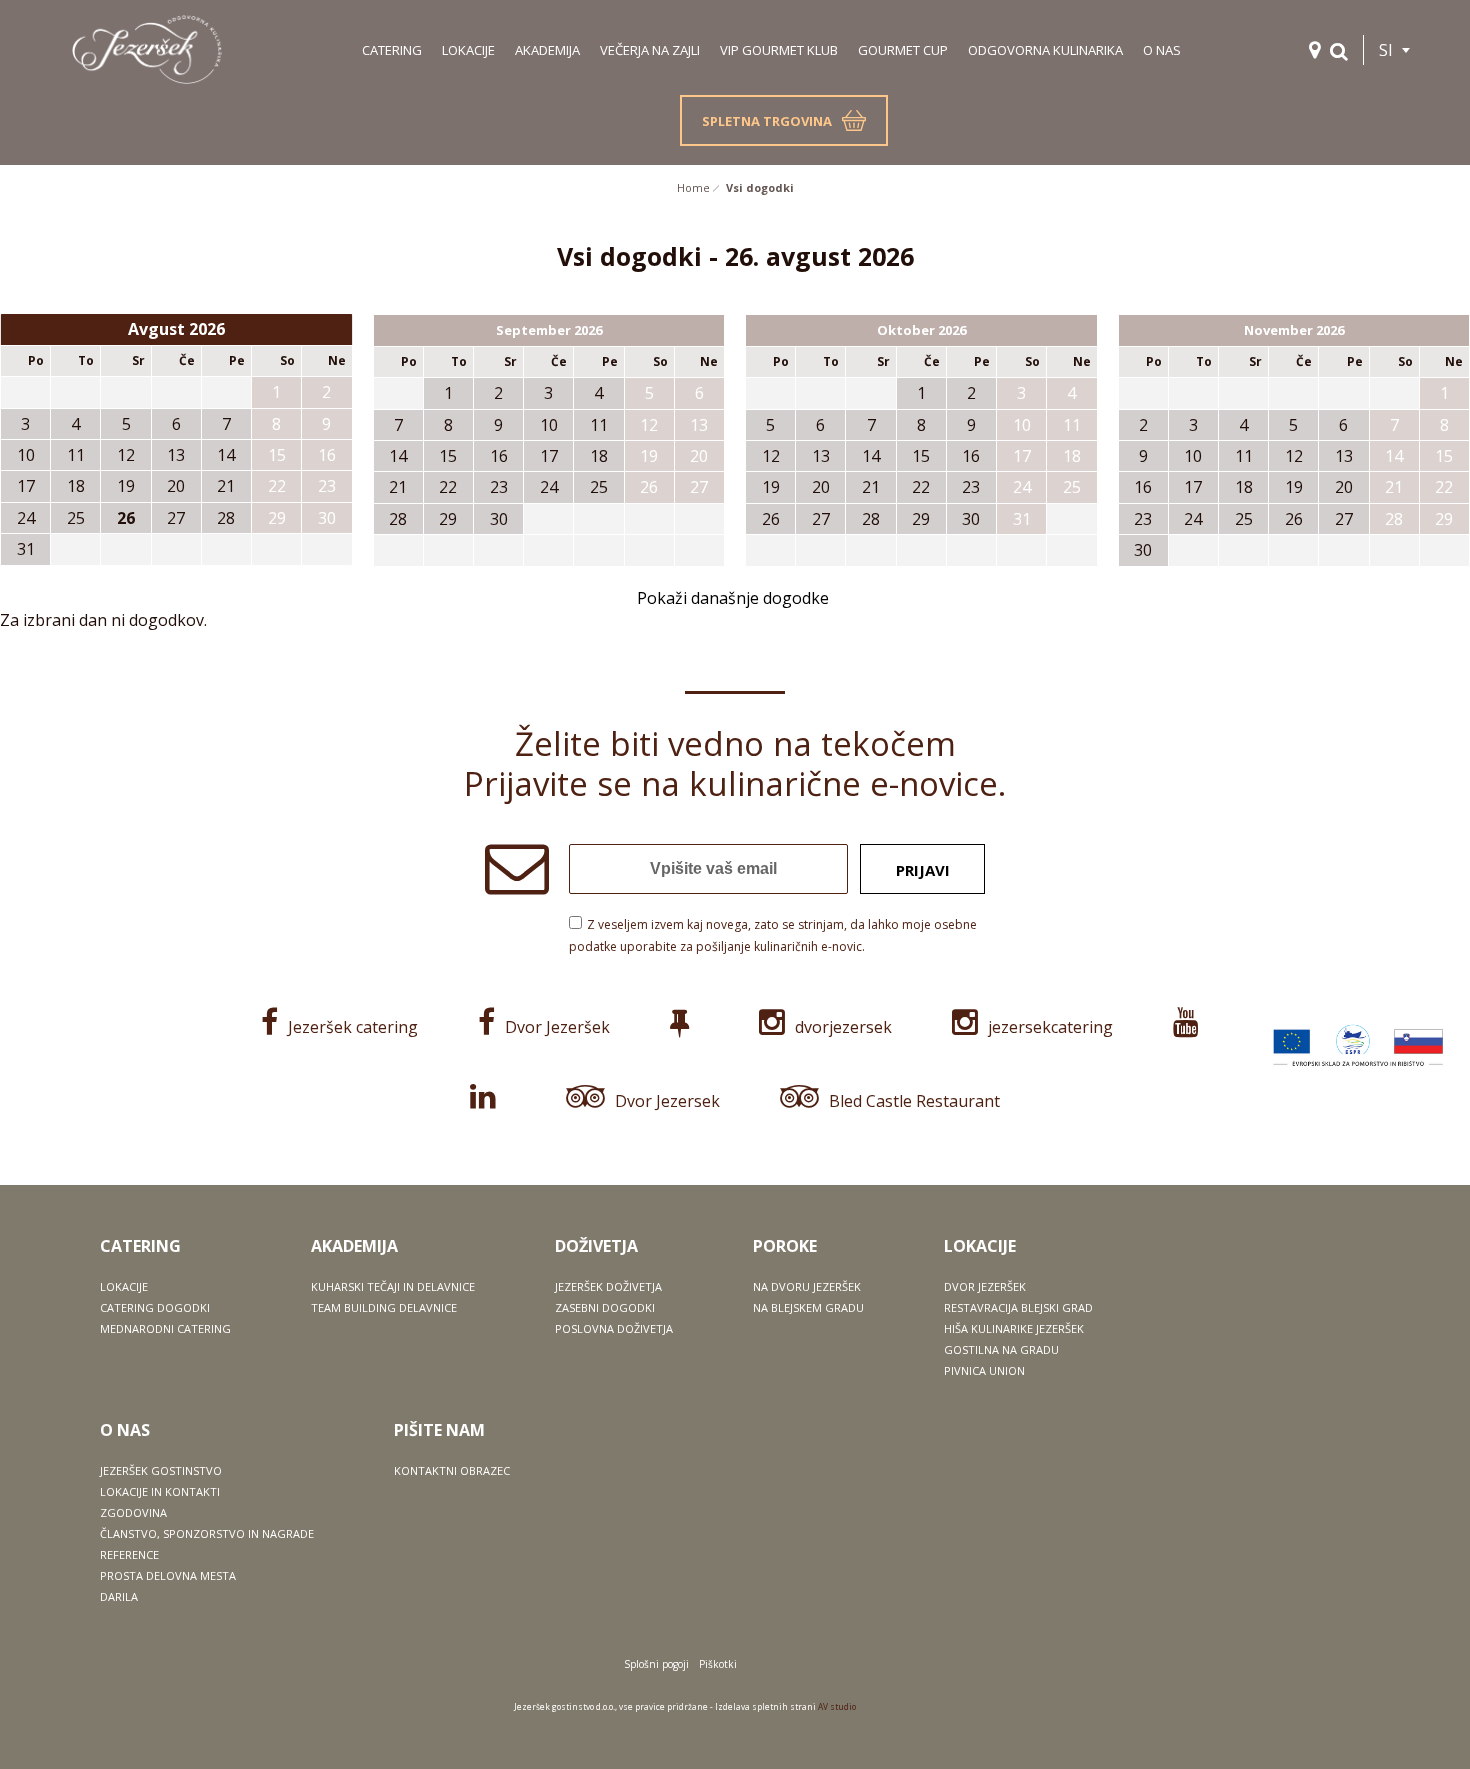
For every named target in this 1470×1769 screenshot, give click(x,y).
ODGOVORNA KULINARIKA (1045, 50)
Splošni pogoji (656, 1664)
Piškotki (718, 1664)
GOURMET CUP (903, 50)
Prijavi (923, 870)
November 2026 (1294, 330)
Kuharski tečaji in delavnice (393, 1286)
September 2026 (549, 330)
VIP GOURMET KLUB (779, 50)
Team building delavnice (384, 1307)
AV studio (837, 1706)
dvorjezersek (843, 1027)
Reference (129, 1554)
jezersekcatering (1050, 1027)
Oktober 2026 (921, 330)
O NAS (1162, 50)
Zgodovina (133, 1512)
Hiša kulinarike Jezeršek (1014, 1328)
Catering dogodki (155, 1307)
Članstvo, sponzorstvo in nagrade (207, 1533)
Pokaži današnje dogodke (733, 598)
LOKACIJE (468, 50)
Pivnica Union (984, 1370)
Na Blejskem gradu (808, 1307)
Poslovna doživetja (614, 1328)
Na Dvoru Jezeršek (807, 1286)
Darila (119, 1596)
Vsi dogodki (760, 187)
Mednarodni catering (165, 1328)
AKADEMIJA (547, 50)
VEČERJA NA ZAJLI (650, 50)
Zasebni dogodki (605, 1307)
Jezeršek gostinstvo (161, 1470)
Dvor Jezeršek (557, 1027)
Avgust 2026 (176, 329)
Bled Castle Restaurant (914, 1101)
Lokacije (124, 1286)
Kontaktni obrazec (452, 1470)
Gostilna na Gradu (1001, 1349)
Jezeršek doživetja (608, 1286)
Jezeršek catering (353, 1027)
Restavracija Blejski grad (1018, 1307)
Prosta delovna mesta (168, 1575)
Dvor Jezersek (667, 1101)
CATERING (392, 50)
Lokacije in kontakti (160, 1491)
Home (693, 187)
